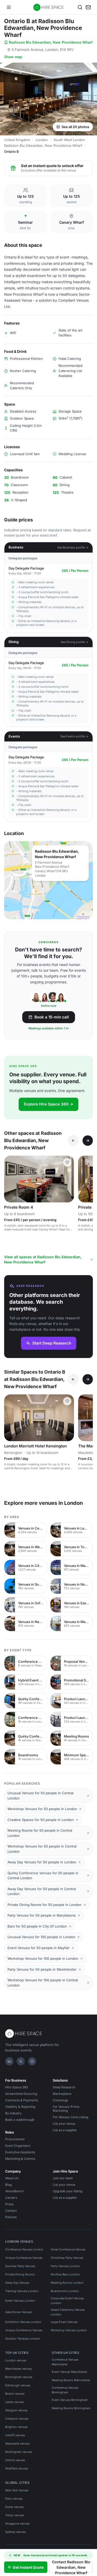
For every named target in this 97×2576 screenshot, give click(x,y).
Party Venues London (65, 2266)
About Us (12, 2178)
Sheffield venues (17, 2468)
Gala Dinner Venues (18, 2312)
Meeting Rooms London (67, 2283)
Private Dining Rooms (20, 2274)
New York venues (17, 2490)
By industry (13, 2113)
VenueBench (14, 2191)
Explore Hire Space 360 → (48, 1104)
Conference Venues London (24, 2249)
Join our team (63, 2178)
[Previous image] (10, 1179)
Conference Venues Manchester (65, 2362)
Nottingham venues (19, 2452)
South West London (69, 140)
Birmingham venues (19, 2377)
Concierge (60, 2100)
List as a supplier (65, 2130)
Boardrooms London (65, 2291)
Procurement (15, 2139)
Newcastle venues (17, 2443)
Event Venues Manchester (69, 2372)
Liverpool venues (17, 2419)
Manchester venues (18, 2369)
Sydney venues (16, 2532)
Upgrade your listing (68, 2191)
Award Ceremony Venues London (68, 2312)
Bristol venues (15, 2394)
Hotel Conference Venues (68, 2249)
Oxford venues (15, 2460)
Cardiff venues (15, 2435)
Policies (11, 2217)
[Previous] (73, 1141)
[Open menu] (9, 7)
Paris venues (14, 2499)
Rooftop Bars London (65, 2274)
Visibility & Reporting (20, 2107)
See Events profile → (74, 736)
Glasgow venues (16, 2410)
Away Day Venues (17, 2283)
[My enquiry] (88, 7)
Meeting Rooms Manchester (71, 2380)
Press (9, 2204)
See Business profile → (73, 547)
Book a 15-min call (52, 1017)
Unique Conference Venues (24, 2258)
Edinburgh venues (18, 2385)
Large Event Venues (64, 2322)
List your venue (64, 2124)
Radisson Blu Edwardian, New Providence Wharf (51, 42)
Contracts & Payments (22, 2100)
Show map (13, 57)
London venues (16, 2360)
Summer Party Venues (20, 2266)
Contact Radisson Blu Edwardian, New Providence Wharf (71, 2567)
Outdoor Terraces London (23, 2339)
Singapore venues (17, 2524)
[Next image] (68, 1179)
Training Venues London (22, 2291)
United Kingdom (17, 140)
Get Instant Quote (28, 2567)
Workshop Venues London (69, 2330)
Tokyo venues (15, 2515)
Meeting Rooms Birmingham (71, 2408)
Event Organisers (18, 2146)
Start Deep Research (52, 1343)
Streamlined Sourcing (21, 2094)
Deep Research (64, 2087)
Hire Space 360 (17, 2087)
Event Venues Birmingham (70, 2400)
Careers (11, 2198)
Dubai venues (14, 2507)
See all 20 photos (75, 127)
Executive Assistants (20, 2152)
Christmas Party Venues (67, 2258)
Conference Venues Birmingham (65, 2390)
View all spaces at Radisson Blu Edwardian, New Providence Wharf (43, 1259)
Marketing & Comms (20, 2159)
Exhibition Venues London (23, 2322)
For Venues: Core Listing (70, 2117)
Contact (11, 2211)
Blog (8, 2185)
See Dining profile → (74, 642)
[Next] (88, 1141)
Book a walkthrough (20, 2120)
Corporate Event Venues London (67, 2301)
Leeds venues (14, 2402)
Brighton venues (16, 2427)
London (42, 140)
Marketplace (62, 2094)
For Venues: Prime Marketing (66, 2109)
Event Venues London (20, 2301)
